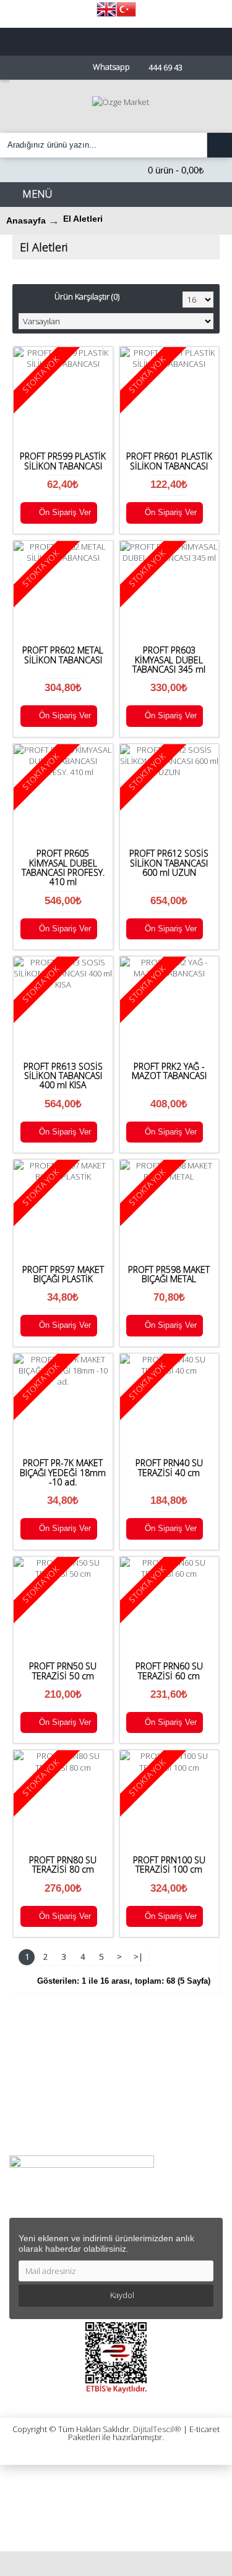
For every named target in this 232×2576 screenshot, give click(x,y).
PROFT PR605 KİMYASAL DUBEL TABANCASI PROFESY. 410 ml (63, 867)
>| (138, 1957)
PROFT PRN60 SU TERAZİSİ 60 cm (169, 1671)
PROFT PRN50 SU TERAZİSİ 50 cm (63, 1671)
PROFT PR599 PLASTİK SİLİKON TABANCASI (63, 461)
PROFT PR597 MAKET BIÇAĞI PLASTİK (63, 1274)
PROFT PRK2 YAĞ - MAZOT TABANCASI (169, 1071)
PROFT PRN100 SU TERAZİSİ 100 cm (169, 1865)
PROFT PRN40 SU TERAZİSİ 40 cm (169, 1467)
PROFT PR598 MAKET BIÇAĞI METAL (169, 1274)
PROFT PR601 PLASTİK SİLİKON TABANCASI (169, 461)
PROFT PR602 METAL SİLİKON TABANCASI (63, 655)
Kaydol (122, 2295)
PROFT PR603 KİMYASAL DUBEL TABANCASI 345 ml (169, 660)
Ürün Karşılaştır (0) (87, 296)
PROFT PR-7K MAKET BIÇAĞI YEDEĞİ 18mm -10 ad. (63, 1472)
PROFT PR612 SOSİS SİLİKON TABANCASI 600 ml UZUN (169, 863)
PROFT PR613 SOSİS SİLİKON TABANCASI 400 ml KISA (63, 1076)
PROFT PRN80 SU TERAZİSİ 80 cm (63, 1865)
